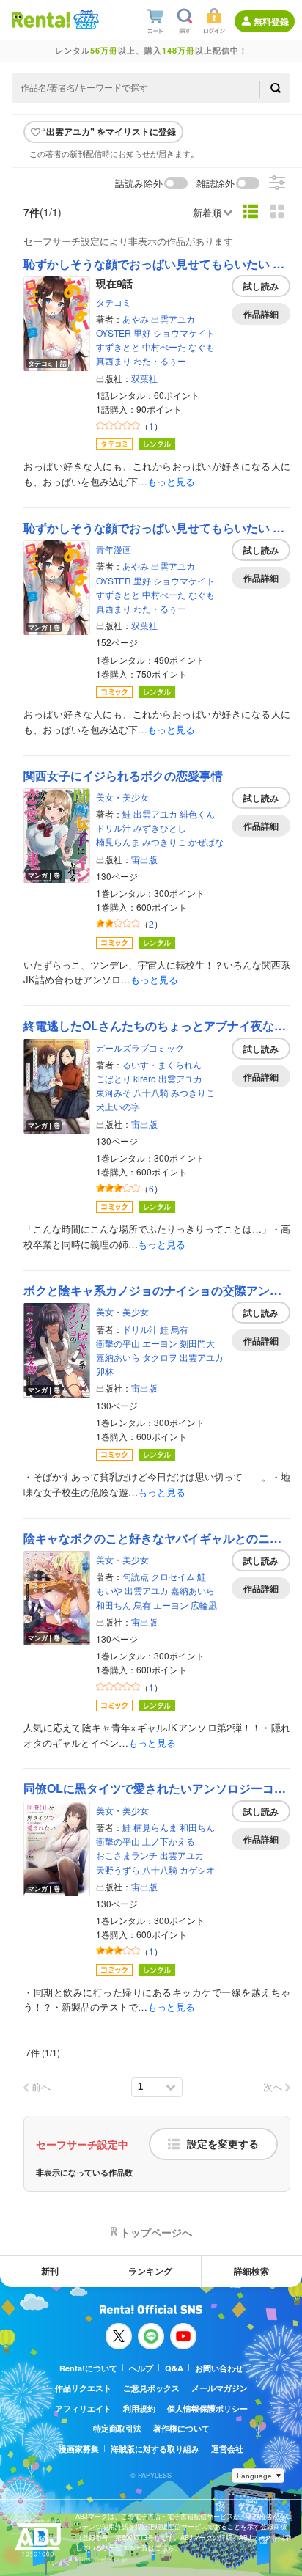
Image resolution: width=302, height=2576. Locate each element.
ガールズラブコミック (140, 1047)
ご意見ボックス (151, 2388)
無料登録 (271, 21)
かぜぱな (206, 841)
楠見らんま (118, 841)
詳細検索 (251, 2271)
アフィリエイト (83, 2408)
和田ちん (114, 1605)
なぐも (202, 346)
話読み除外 (139, 184)
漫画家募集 (79, 2449)
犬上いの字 (118, 1106)
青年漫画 (114, 549)
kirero (145, 1078)
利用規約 (139, 2408)
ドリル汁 (114, 828)
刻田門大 (197, 1343)
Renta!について (88, 2368)
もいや (109, 1590)
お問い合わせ (219, 2368)
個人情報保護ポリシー (207, 2408)
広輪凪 (204, 1605)
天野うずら (118, 1869)
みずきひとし (160, 828)
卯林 (105, 1371)
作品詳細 (261, 314)
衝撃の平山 (118, 1343)
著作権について (181, 2428)
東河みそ (114, 1092)
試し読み (261, 286)
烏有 (180, 1329)
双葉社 (144, 378)
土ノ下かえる (169, 1841)
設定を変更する (223, 2144)
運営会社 (227, 2449)
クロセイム (173, 1576)
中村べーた (164, 346)
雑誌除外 (216, 184)
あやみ (136, 319)
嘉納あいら (118, 1357)
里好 (142, 333)
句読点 (136, 1576)
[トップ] (41, 19)
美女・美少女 (122, 797)
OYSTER (114, 333)
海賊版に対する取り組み (155, 2449)
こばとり (114, 1078)
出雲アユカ (173, 319)
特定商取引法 (117, 2428)
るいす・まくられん (162, 1064)
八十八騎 (151, 1092)
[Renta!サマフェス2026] (85, 20)
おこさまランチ (127, 1855)
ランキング (150, 2271)
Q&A (174, 2368)
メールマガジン (220, 2388)
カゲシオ (197, 1869)
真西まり (114, 360)
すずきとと (118, 346)
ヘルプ (141, 2368)
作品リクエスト (83, 2388)
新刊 (50, 2271)
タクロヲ (160, 1357)
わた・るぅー (160, 360)
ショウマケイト (184, 333)
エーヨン (160, 1343)
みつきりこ (164, 841)
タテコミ (114, 302)
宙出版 (144, 859)
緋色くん (197, 814)
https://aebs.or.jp (101, 2559)
